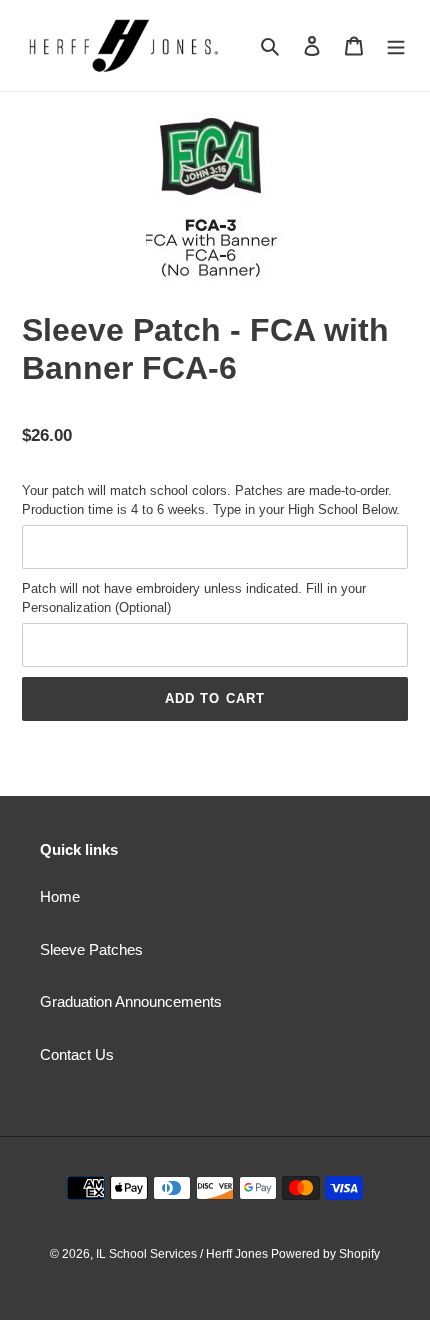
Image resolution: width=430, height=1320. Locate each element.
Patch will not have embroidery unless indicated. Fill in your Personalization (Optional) (194, 598)
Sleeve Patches (91, 949)
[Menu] (396, 45)
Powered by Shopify (325, 1254)
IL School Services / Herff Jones (183, 1254)
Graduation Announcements (131, 1001)
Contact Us (77, 1054)
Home (60, 896)
